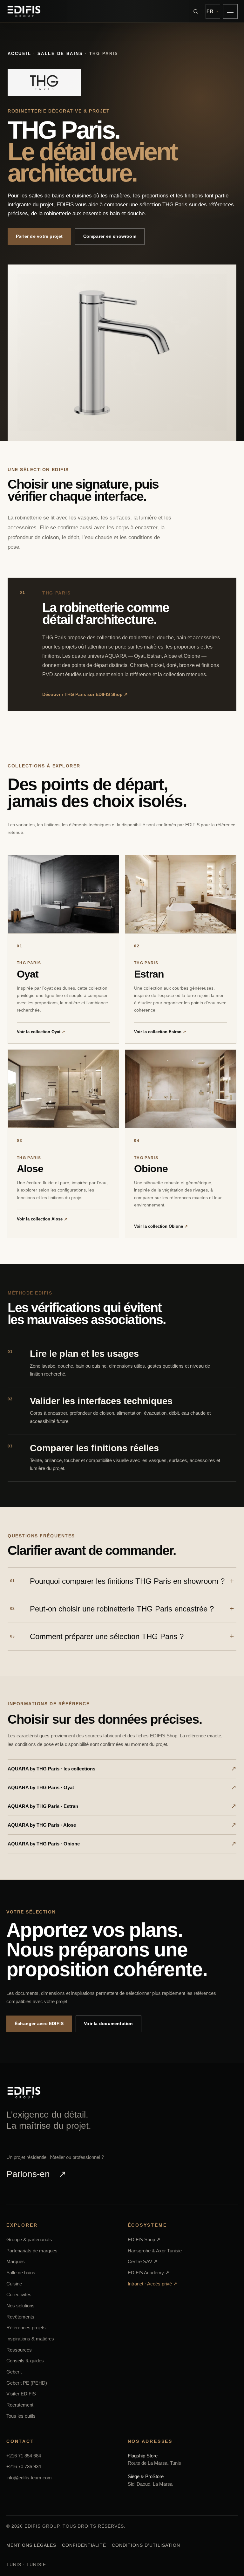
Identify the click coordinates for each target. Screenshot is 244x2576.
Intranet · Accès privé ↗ (152, 2284)
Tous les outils (21, 2416)
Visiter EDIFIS (21, 2394)
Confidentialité (84, 2545)
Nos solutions (20, 2306)
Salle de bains (60, 54)
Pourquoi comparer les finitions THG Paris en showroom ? (117, 1581)
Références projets (26, 2328)
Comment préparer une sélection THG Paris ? (97, 1636)
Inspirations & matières (30, 2339)
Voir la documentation (108, 2023)
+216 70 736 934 (24, 2467)
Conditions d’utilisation (146, 2545)
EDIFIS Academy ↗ (149, 2273)
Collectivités (19, 2295)
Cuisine (14, 2284)
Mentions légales (31, 2545)
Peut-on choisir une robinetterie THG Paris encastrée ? (112, 1609)
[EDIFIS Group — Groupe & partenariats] (24, 11)
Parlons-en (36, 2174)
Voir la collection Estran (160, 1032)
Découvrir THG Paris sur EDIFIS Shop (85, 694)
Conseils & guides (25, 2361)
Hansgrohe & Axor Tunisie (155, 2251)
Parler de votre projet (39, 236)
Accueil (19, 54)
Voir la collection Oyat (41, 1032)
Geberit (14, 2372)
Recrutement (20, 2405)
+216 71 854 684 (24, 2456)
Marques (16, 2262)
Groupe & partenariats (29, 2239)
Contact (20, 2441)
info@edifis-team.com (29, 2478)
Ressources (19, 2350)
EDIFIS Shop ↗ (144, 2239)
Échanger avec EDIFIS (39, 2023)
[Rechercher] (196, 11)
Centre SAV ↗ (143, 2262)
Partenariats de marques (32, 2251)
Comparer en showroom (110, 236)
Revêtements (20, 2317)
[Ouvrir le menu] (230, 11)
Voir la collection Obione (161, 1226)
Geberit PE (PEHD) (27, 2383)
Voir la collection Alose (42, 1219)
